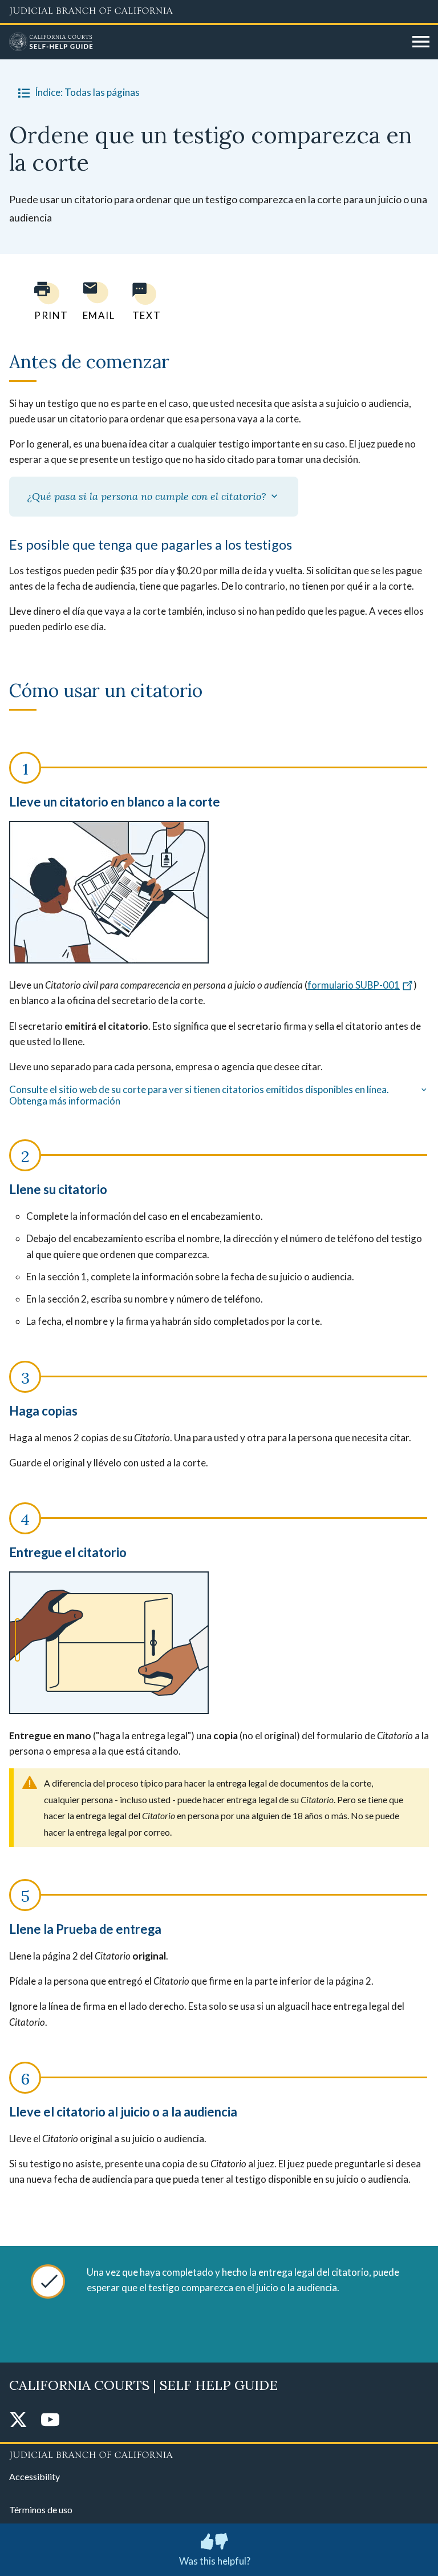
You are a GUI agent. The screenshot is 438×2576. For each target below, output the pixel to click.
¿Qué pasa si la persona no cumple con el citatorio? (148, 496)
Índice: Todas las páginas (87, 92)
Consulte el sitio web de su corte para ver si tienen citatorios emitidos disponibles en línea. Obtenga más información (199, 1095)
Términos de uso (41, 2510)
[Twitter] (18, 2420)
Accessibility (35, 2476)
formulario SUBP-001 (354, 985)
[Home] (206, 42)
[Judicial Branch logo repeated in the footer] (219, 2453)
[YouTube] (50, 2420)
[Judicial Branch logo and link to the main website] (219, 11)
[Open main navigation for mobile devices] (421, 42)
